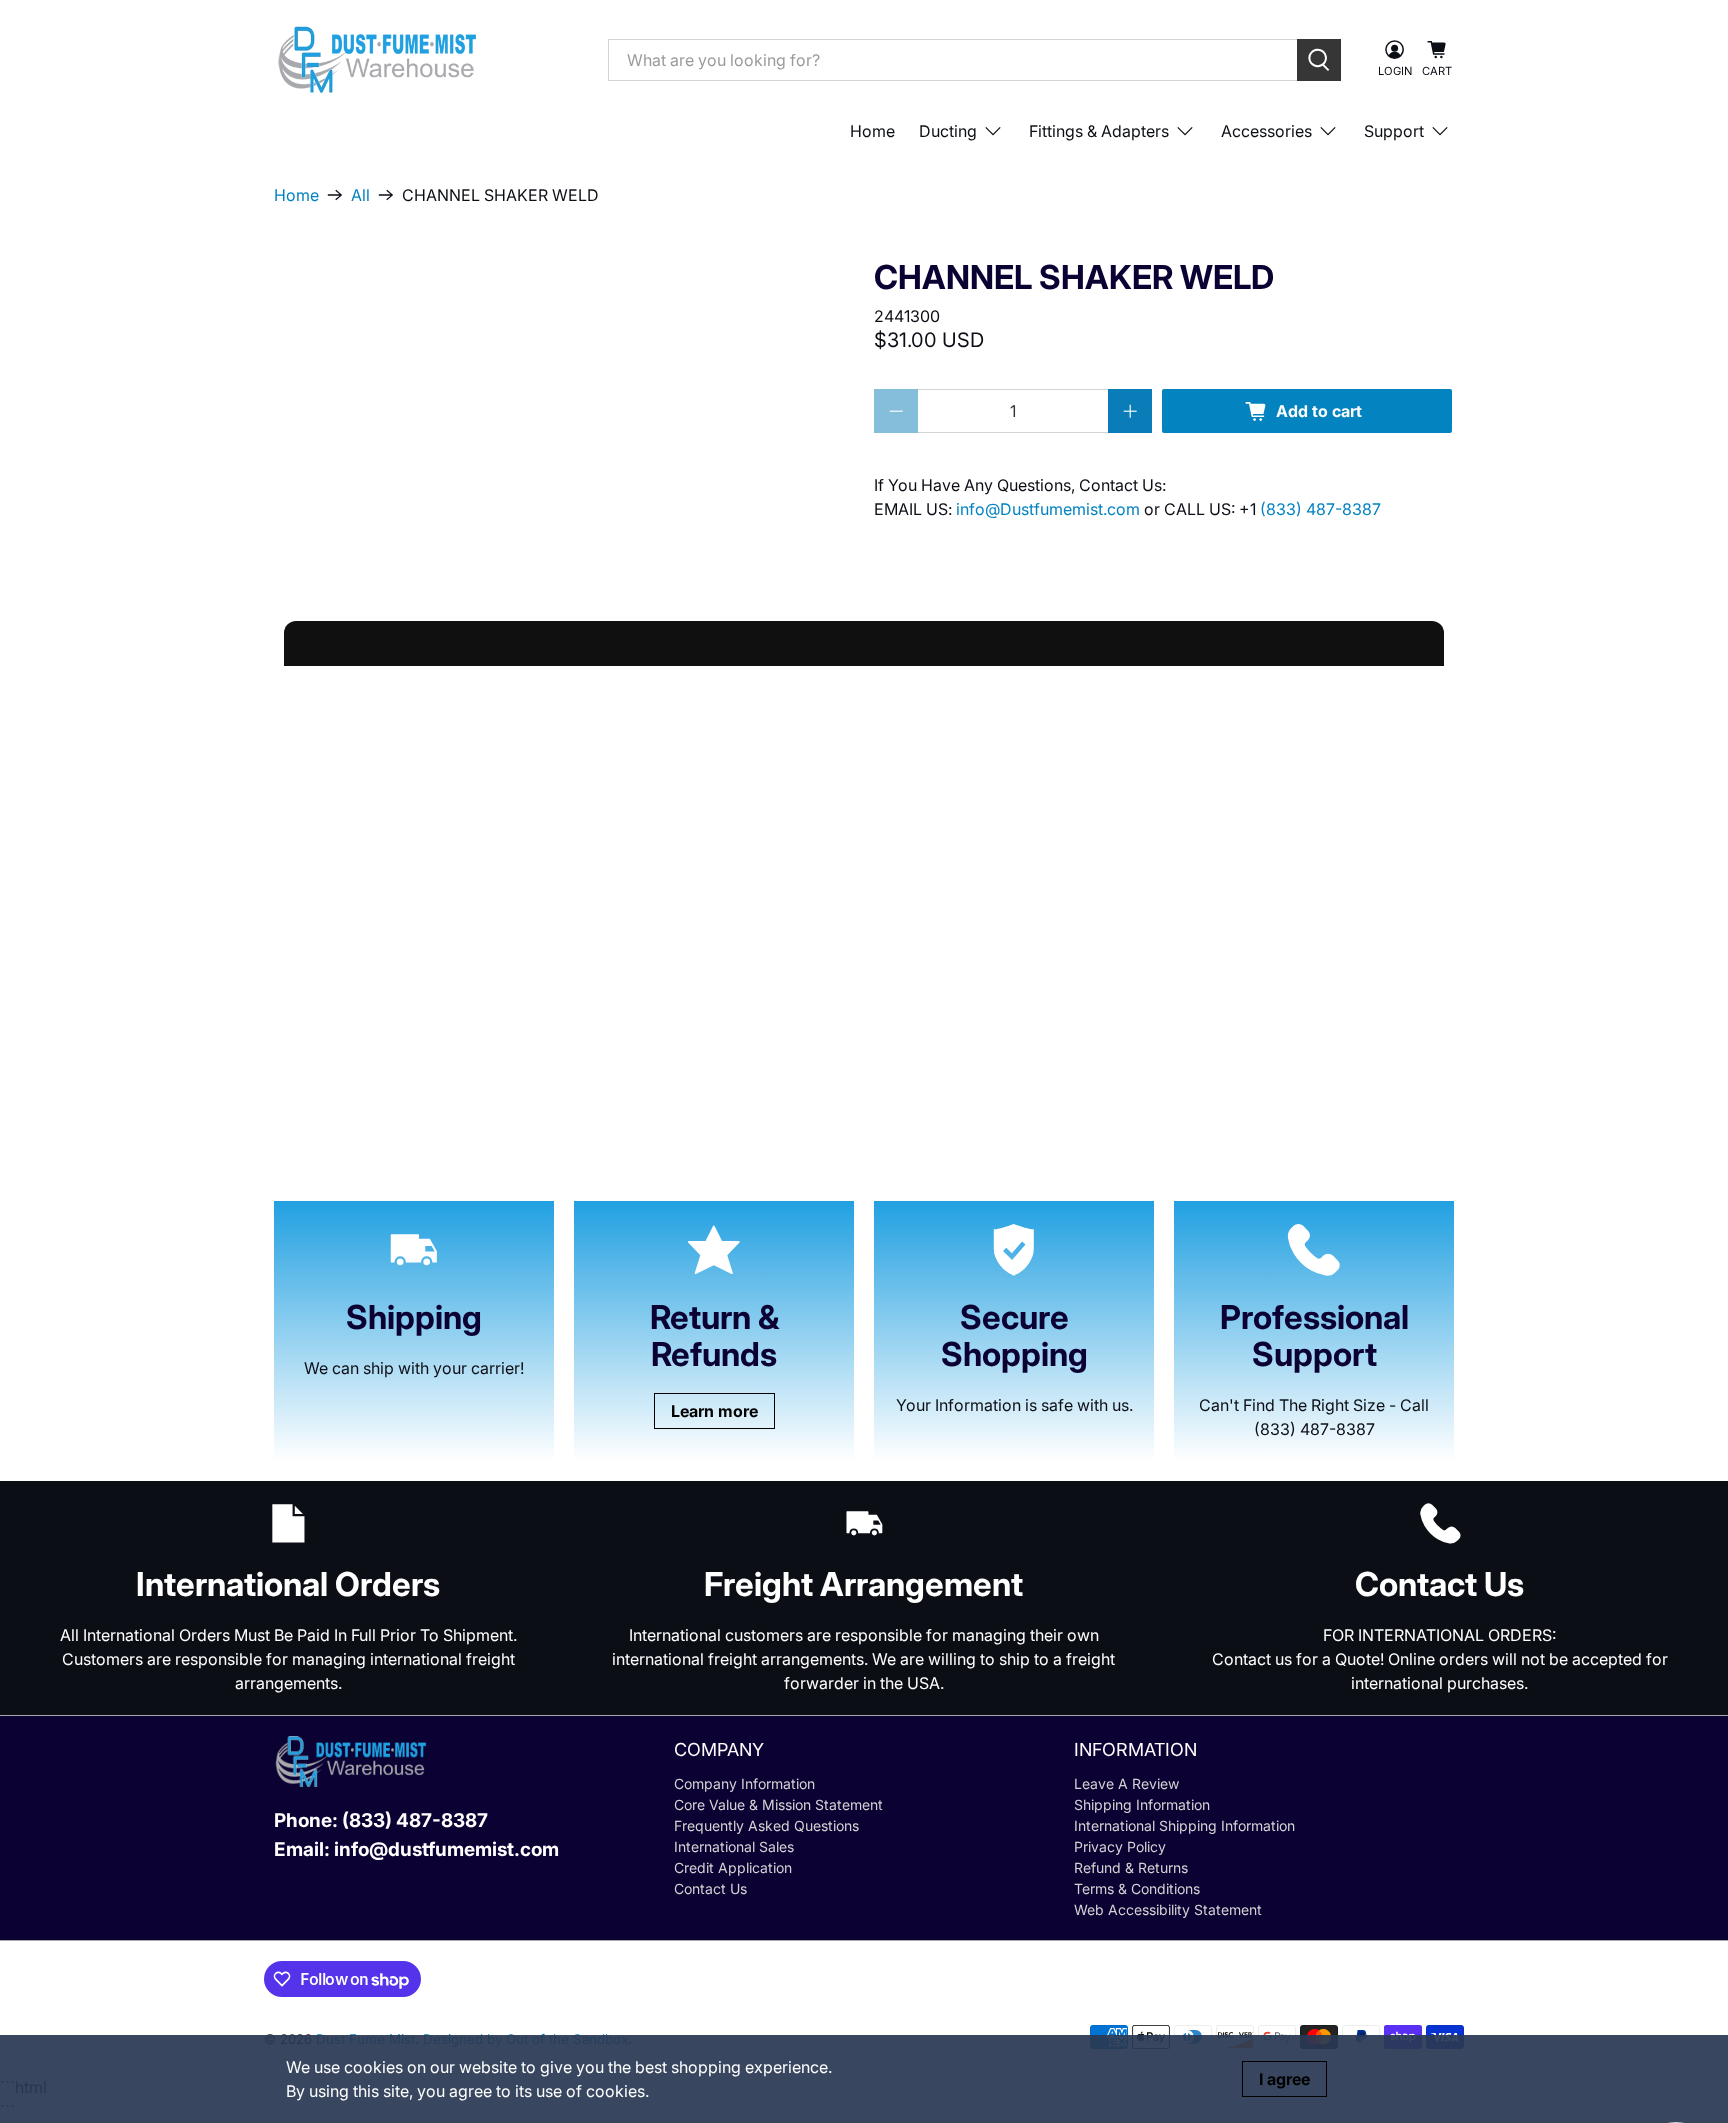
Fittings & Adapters (1099, 131)
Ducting (948, 131)
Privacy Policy (1120, 1846)
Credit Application (733, 1867)
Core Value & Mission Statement (778, 1804)
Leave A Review (1126, 1783)
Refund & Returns (1131, 1867)
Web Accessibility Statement (1168, 1909)
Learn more (714, 1411)
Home (872, 131)
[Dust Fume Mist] (426, 59)
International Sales (734, 1846)
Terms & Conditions (1137, 1888)
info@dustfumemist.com (446, 1849)
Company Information (744, 1783)
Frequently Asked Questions (766, 1825)
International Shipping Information (1184, 1825)
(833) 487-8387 (1320, 509)
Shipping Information (1142, 1804)
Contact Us (710, 1888)
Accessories (1266, 131)
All (360, 195)
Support (1394, 131)
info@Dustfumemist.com (1050, 509)
